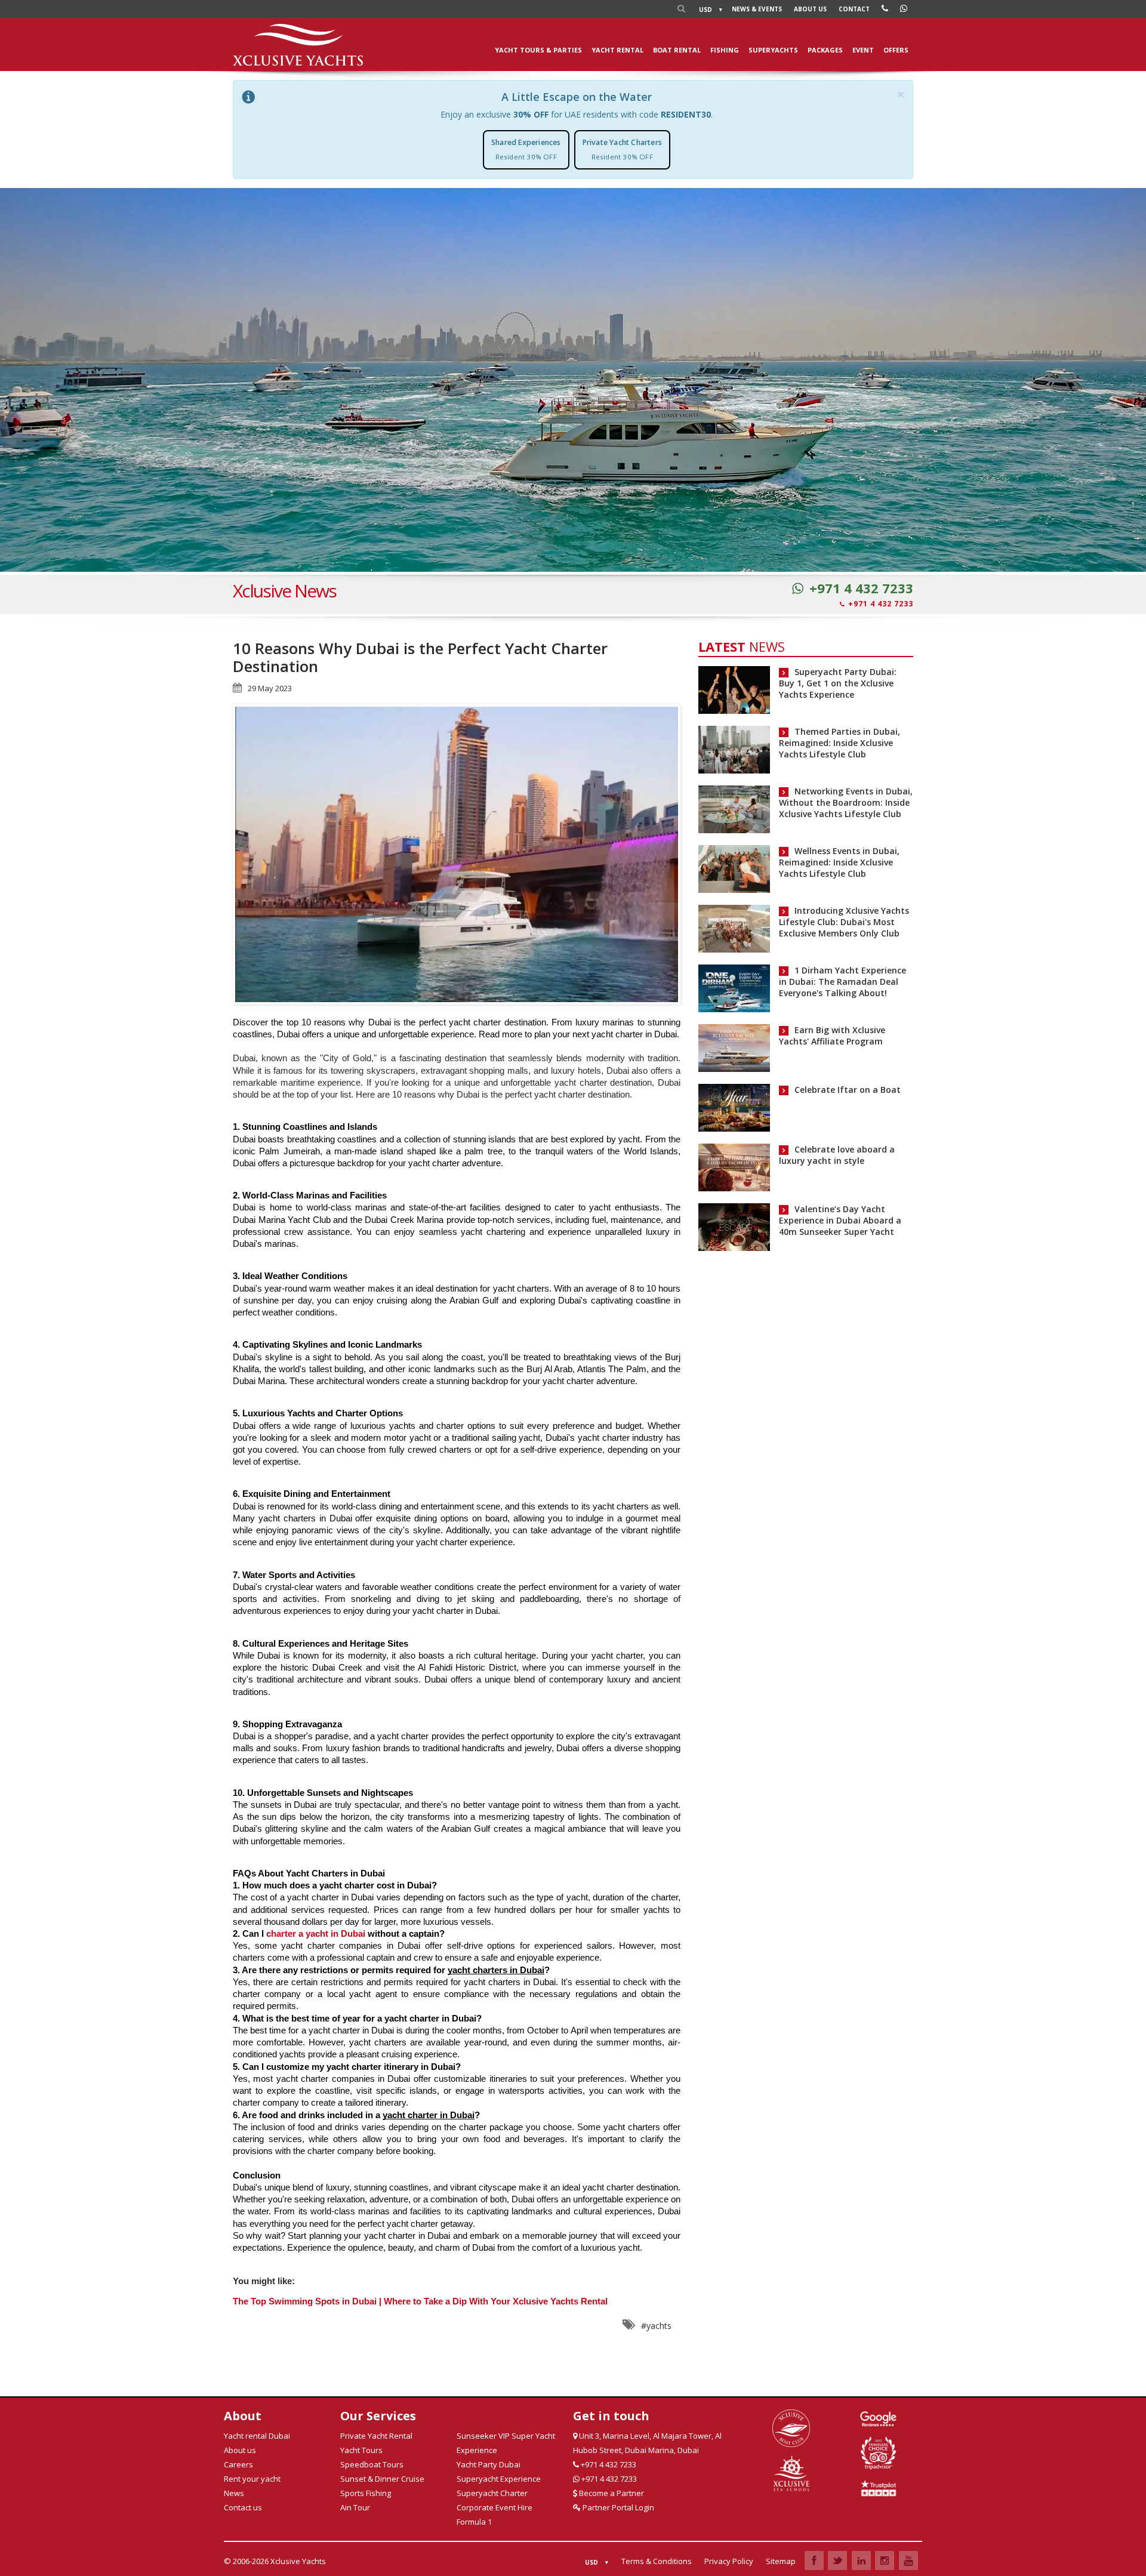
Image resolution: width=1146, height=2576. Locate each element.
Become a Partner (611, 2493)
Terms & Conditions (657, 2561)
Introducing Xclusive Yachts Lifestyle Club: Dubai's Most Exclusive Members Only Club (844, 922)
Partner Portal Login (617, 2507)
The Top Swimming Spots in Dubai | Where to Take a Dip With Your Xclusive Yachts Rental (420, 2301)
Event (863, 50)
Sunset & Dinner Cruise (382, 2479)
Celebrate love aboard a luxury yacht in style (837, 1155)
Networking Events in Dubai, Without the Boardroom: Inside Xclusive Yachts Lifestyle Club (846, 802)
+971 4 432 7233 (861, 588)
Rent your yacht (252, 2479)
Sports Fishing (366, 2493)
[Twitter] (837, 2560)
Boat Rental (677, 50)
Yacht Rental (617, 50)
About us (810, 9)
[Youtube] (908, 2560)
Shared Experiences (526, 149)
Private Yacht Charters (622, 149)
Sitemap (781, 2561)
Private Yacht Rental (376, 2436)
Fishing (725, 50)
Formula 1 (474, 2522)
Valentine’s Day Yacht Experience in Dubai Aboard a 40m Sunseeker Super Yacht (840, 1220)
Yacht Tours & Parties (538, 50)
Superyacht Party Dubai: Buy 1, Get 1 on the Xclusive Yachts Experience (838, 683)
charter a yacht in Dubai (316, 1934)
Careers (238, 2464)
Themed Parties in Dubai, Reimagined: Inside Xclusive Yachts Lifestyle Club (840, 743)
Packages (825, 50)
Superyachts (773, 50)
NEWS (742, 646)
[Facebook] (814, 2560)
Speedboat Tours (372, 2464)
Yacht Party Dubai (489, 2464)
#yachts (656, 2326)
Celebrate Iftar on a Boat (848, 1090)
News (757, 9)
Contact (854, 9)
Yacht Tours (361, 2450)
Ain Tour (355, 2507)
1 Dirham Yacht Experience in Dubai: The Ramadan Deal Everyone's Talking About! (842, 982)
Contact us (243, 2507)
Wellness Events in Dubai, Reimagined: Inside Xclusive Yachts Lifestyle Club (839, 862)
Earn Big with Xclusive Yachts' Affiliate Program (832, 1036)
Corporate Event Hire (495, 2507)
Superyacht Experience (499, 2479)
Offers (896, 50)
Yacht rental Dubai (257, 2436)
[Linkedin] (861, 2560)
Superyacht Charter (492, 2493)
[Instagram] (885, 2560)
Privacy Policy (729, 2561)
